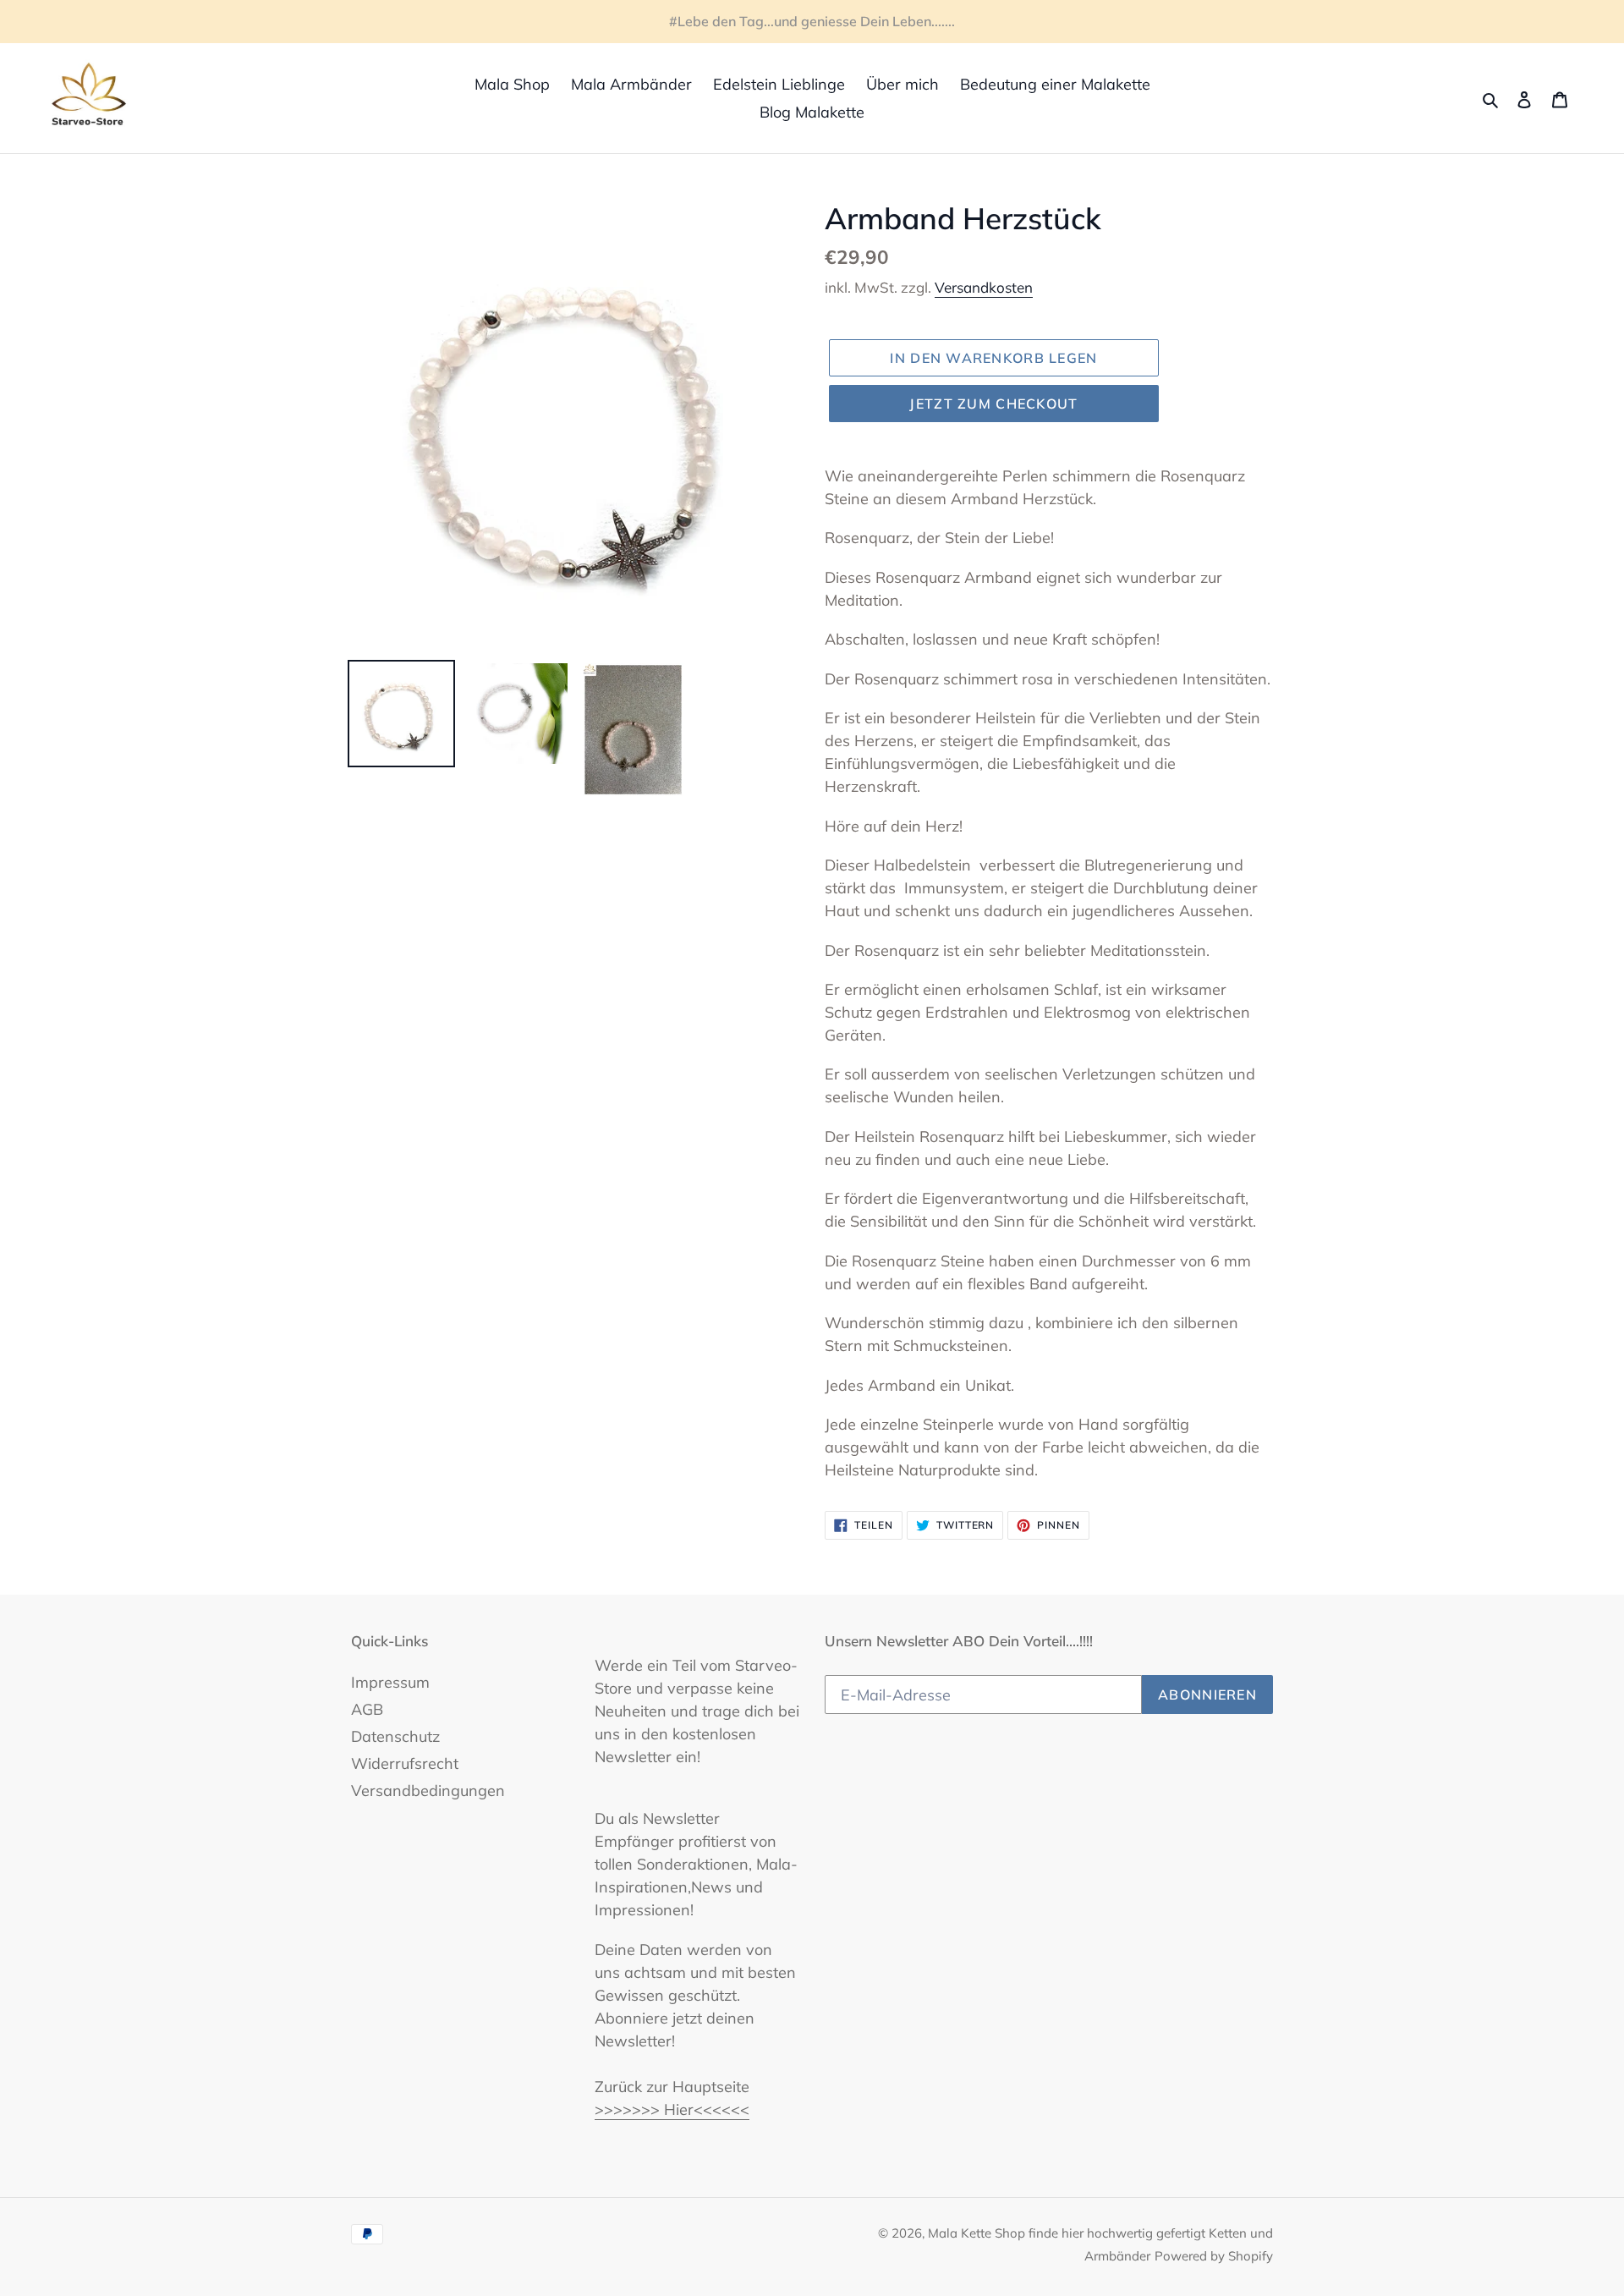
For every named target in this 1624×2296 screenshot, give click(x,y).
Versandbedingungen (428, 1791)
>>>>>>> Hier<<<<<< (672, 2109)
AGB (367, 1709)
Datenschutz (395, 1736)
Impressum (390, 1682)
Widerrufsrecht (405, 1763)
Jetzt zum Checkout (993, 404)
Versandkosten (984, 287)
